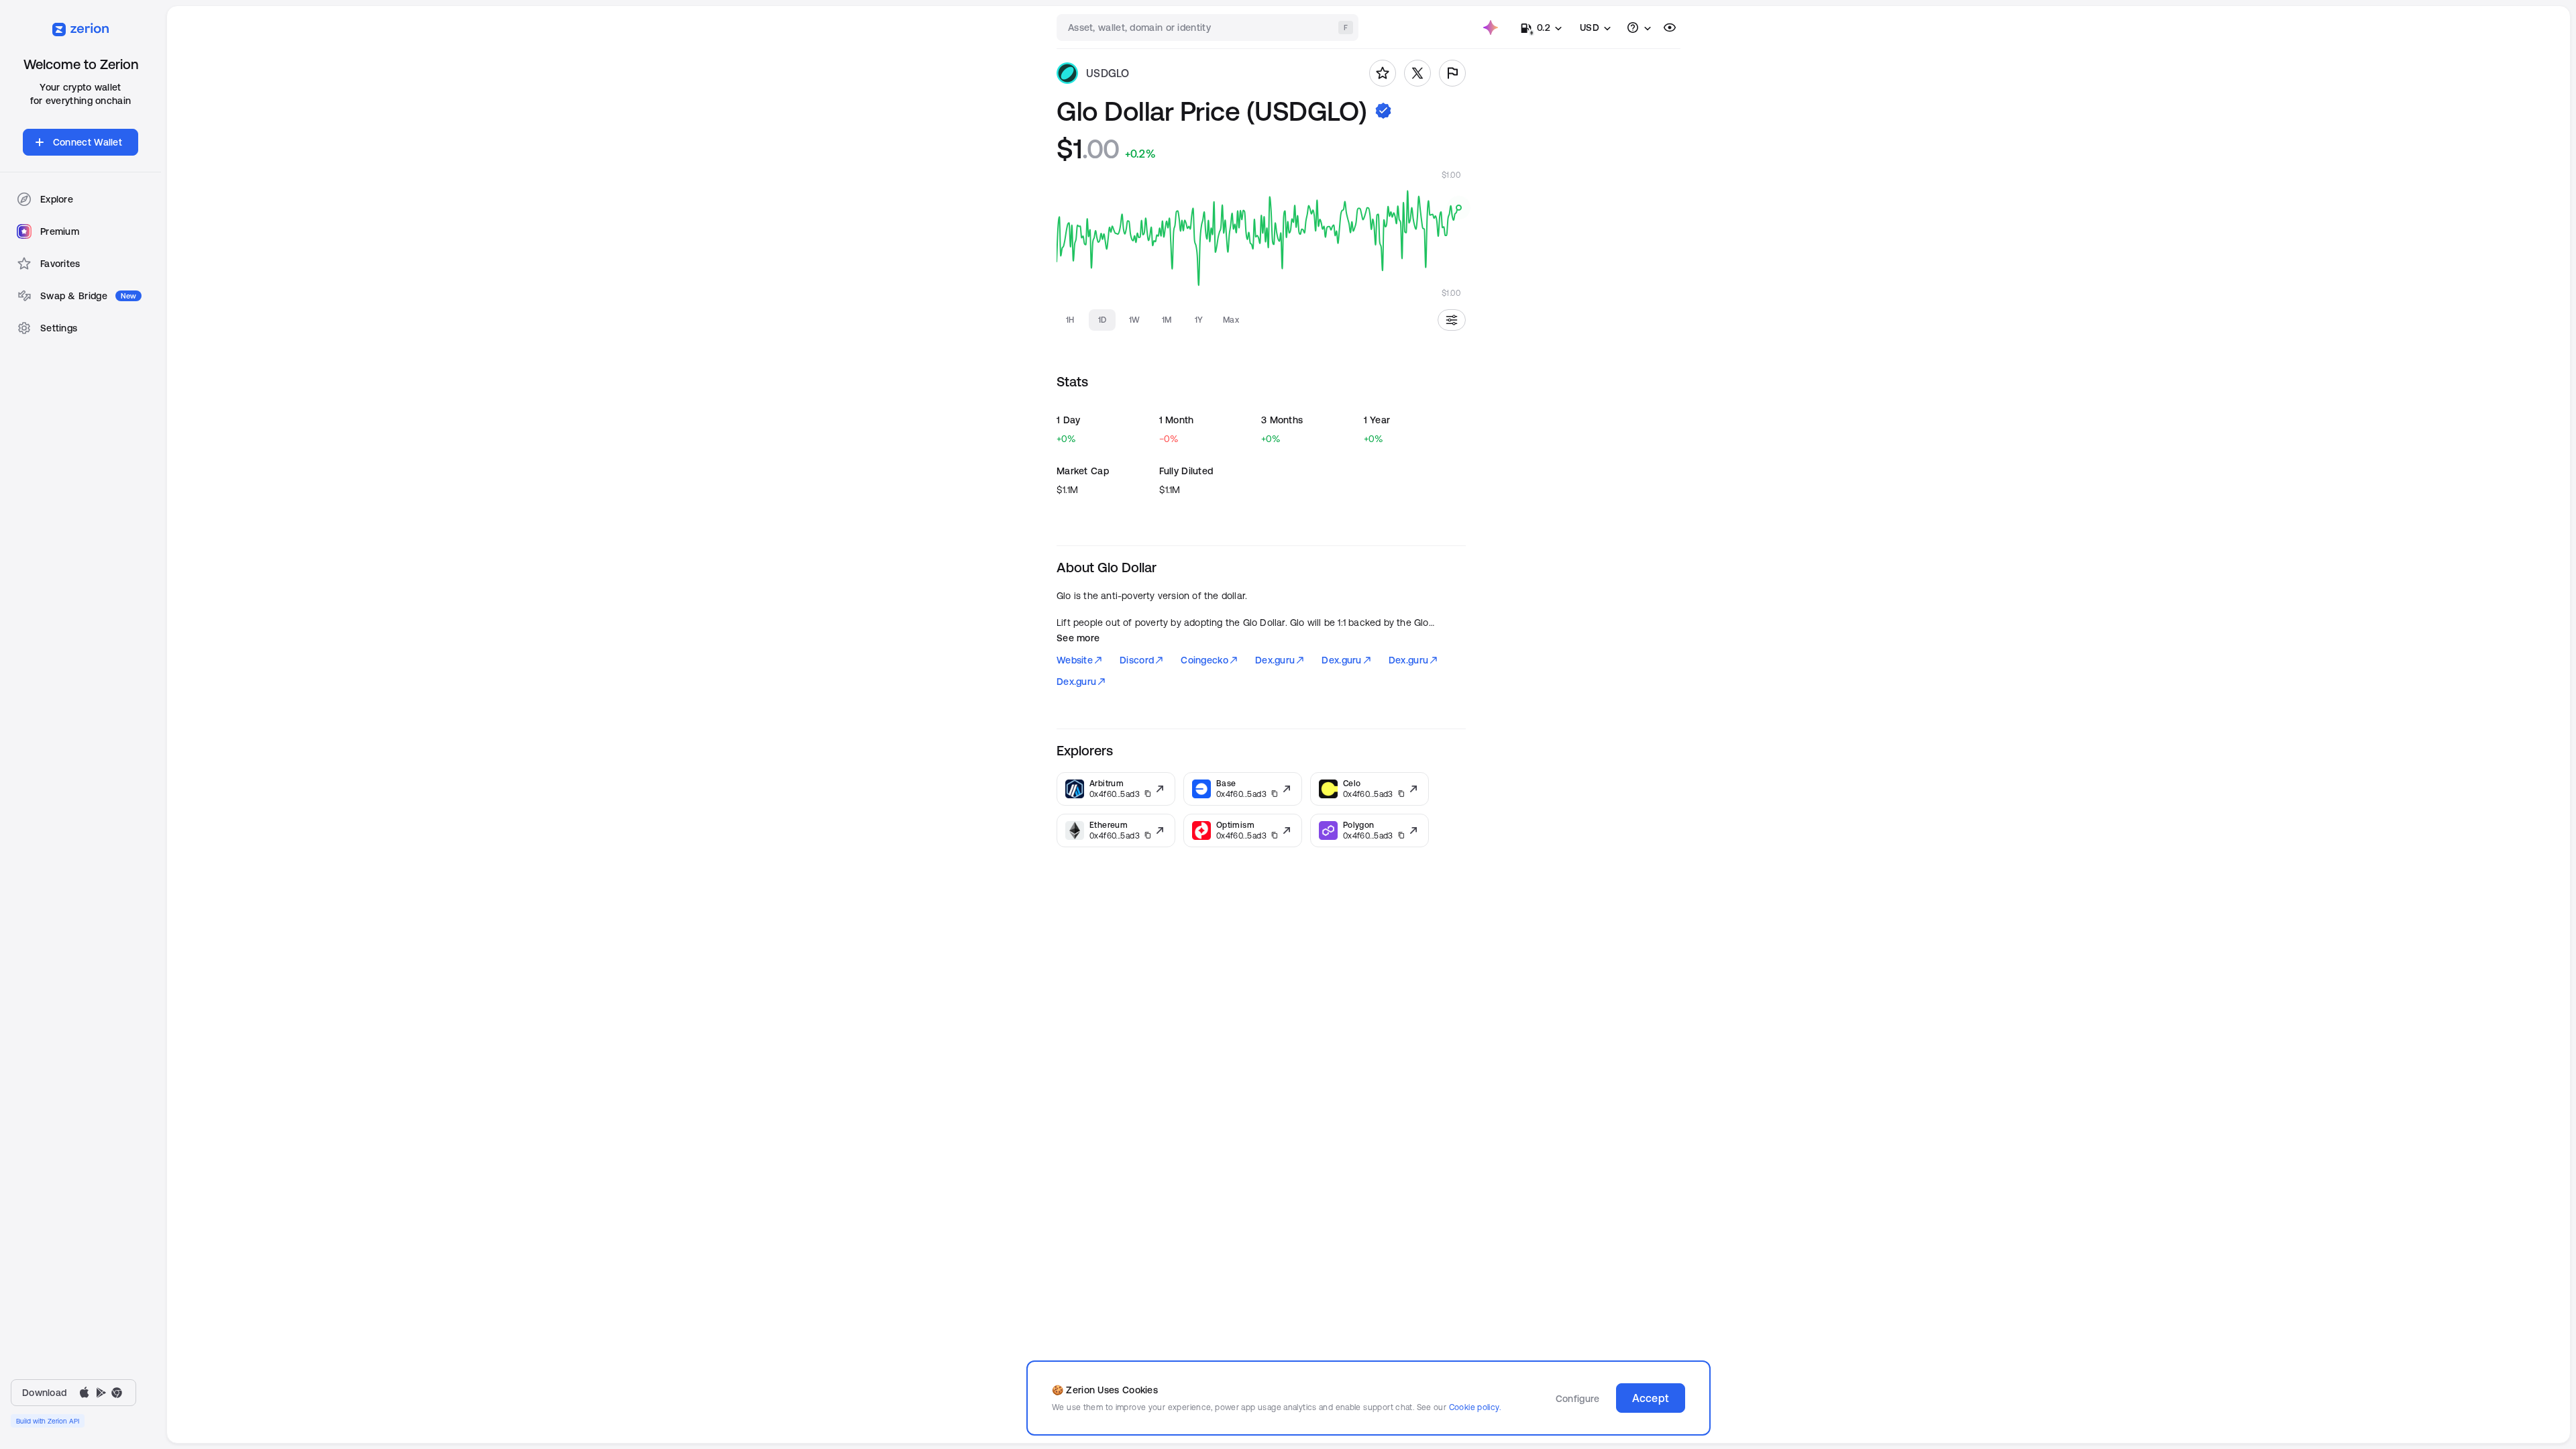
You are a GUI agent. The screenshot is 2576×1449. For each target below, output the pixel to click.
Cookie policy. (1475, 1407)
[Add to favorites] (1383, 73)
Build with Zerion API (48, 1421)
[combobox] (1209, 28)
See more (1078, 638)
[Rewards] (1491, 28)
